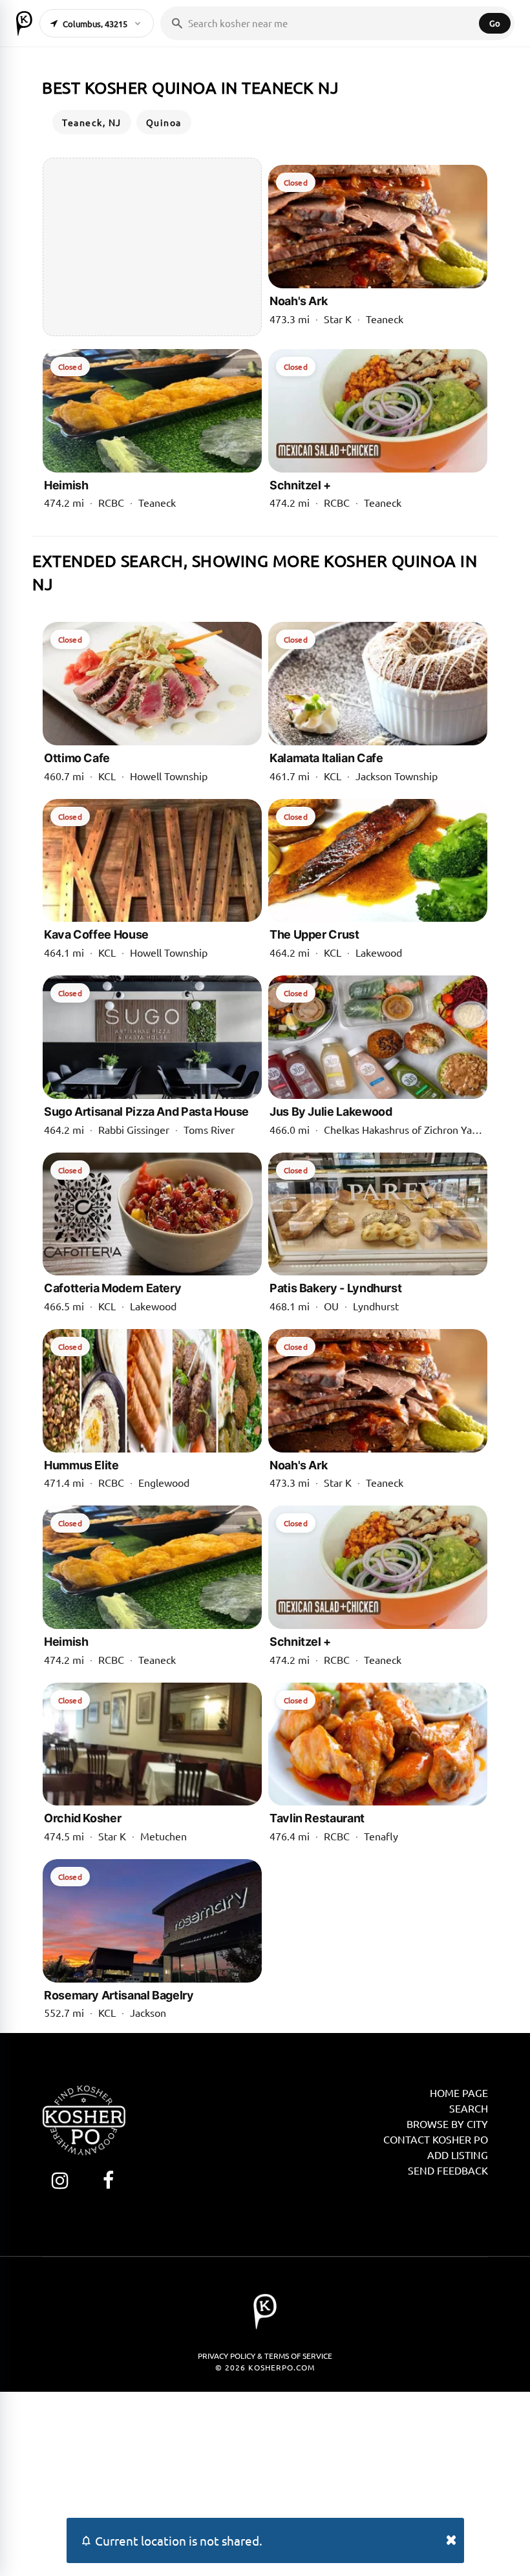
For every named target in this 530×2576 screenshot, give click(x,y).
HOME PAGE (459, 2092)
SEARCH (469, 2108)
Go (495, 23)
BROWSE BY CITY (447, 2124)
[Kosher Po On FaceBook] (108, 2180)
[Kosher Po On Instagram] (60, 2180)
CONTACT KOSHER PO (436, 2139)
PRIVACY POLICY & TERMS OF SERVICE (265, 2356)
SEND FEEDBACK (448, 2170)
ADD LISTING (458, 2155)
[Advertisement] (152, 247)
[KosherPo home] (24, 23)
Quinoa (164, 122)
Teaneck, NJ (92, 122)
